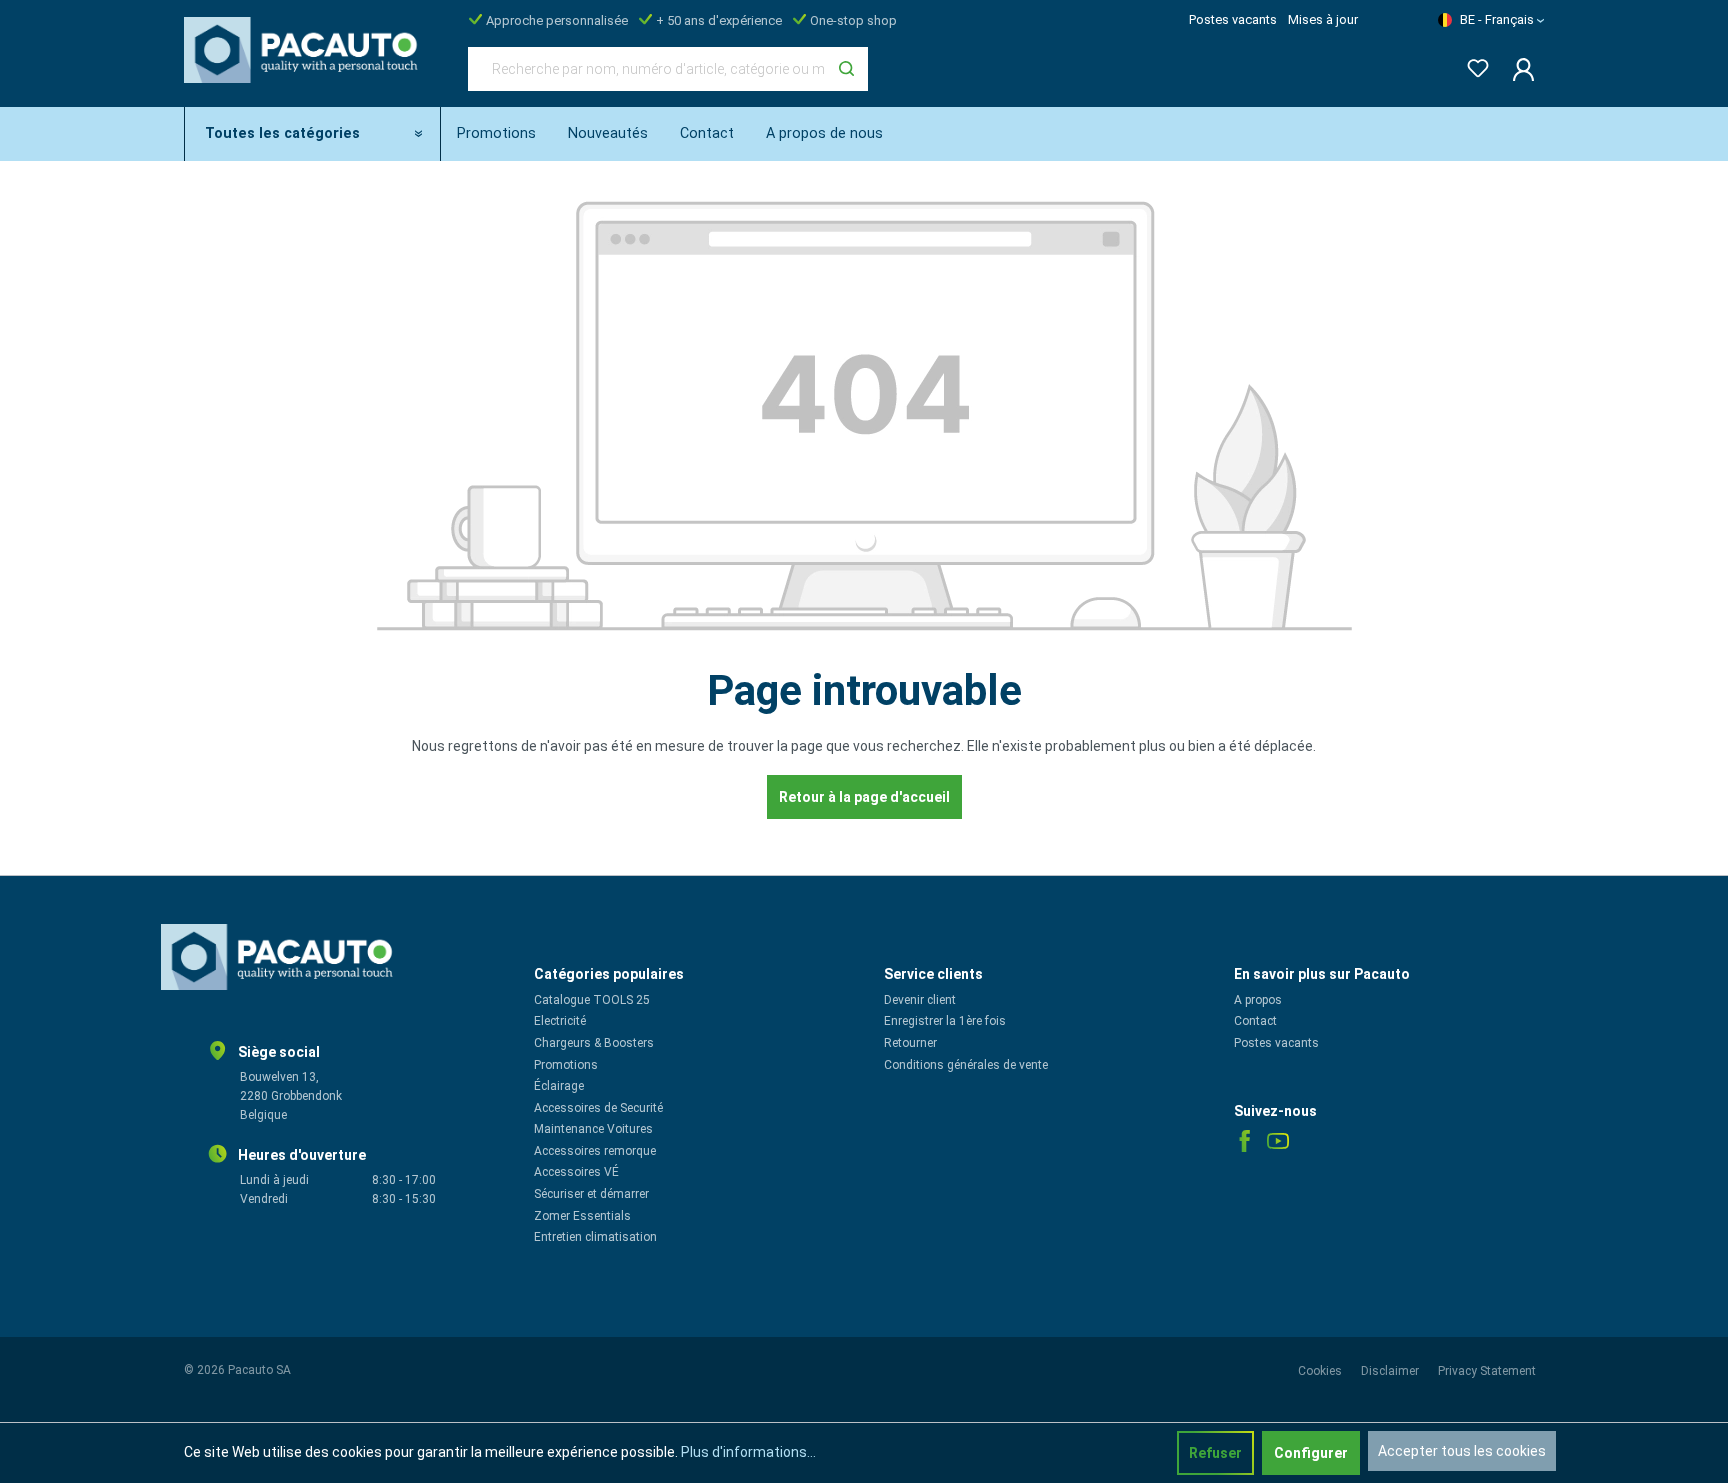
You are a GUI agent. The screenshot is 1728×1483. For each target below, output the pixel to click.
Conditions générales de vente (966, 1065)
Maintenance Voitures (593, 1129)
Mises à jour (1323, 19)
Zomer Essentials (582, 1216)
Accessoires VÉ (576, 1172)
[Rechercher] (846, 69)
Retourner (910, 1043)
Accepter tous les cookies (1462, 1451)
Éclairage (559, 1086)
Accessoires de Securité (598, 1108)
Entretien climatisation (595, 1237)
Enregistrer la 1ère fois (945, 1021)
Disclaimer (1391, 1371)
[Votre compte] (1517, 69)
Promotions (566, 1065)
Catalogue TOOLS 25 (592, 1000)
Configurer (1311, 1453)
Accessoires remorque (595, 1151)
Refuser (1215, 1453)
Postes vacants (1233, 19)
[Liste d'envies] (1472, 64)
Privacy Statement (1487, 1371)
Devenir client (920, 1000)
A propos (1258, 1000)
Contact (1255, 1021)
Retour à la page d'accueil (864, 797)
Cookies (1321, 1371)
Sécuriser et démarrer (591, 1194)
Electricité (560, 1021)
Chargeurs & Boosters (594, 1043)
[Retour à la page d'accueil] (306, 65)
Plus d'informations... (748, 1452)
